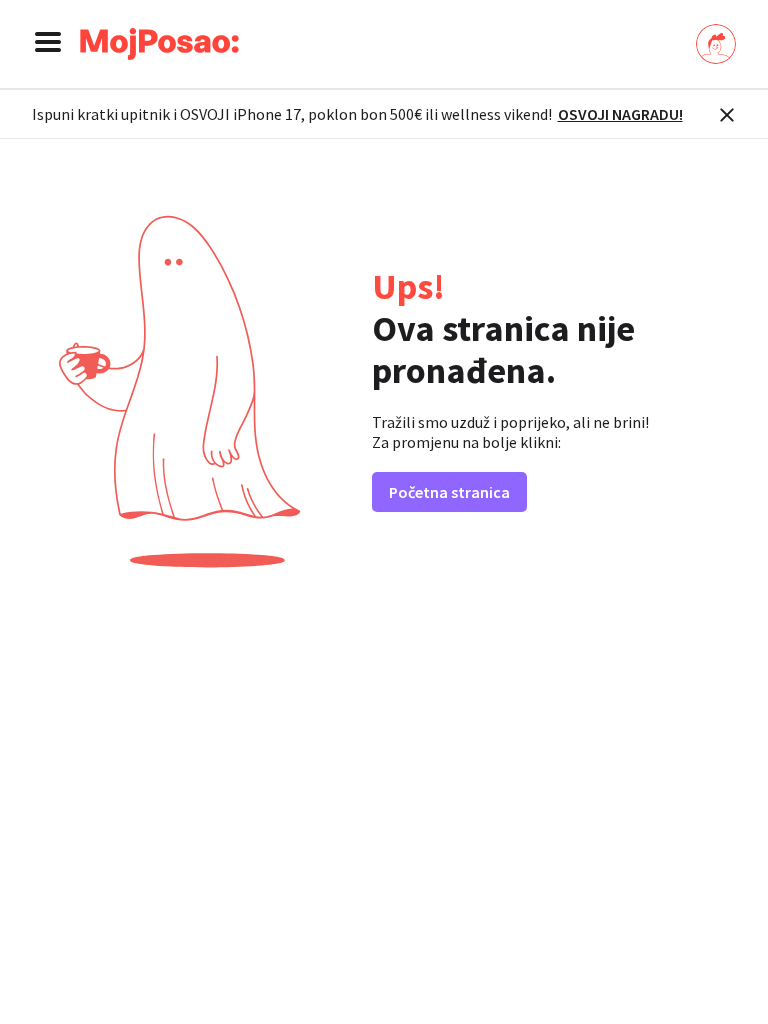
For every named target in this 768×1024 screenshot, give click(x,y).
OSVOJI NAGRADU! (620, 114)
